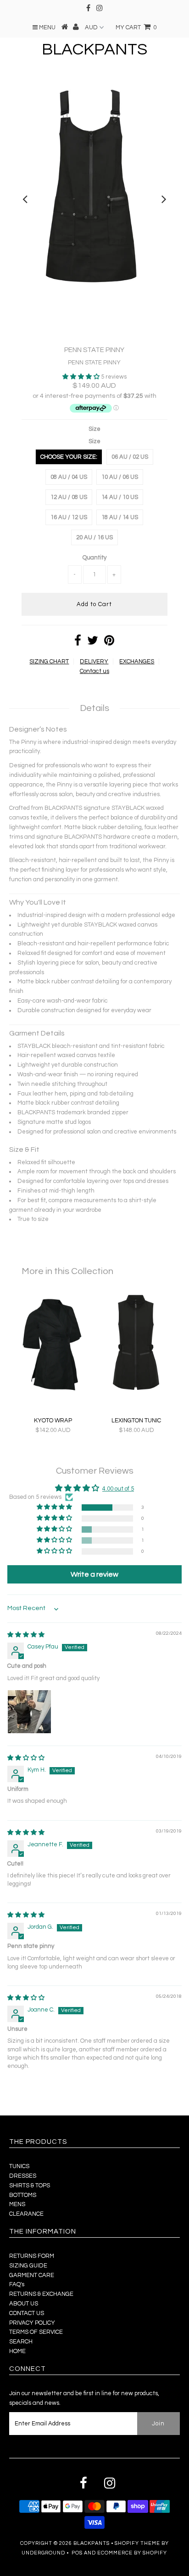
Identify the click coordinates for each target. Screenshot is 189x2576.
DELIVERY (94, 662)
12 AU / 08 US (69, 497)
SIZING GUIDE (28, 2266)
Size (94, 429)
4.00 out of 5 (118, 1489)
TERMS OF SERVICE (36, 2332)
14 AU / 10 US (120, 497)
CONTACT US (27, 2313)
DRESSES (23, 2176)
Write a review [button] (94, 1574)
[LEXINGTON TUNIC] (136, 1394)
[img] (26, 1635)
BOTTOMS (23, 2195)
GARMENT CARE (32, 2275)
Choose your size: (69, 457)
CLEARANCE (26, 2214)
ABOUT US (24, 2304)
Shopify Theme (137, 2543)
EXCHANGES (137, 662)
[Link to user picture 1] (29, 1712)
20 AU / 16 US (94, 537)
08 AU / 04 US (69, 477)
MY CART (136, 27)
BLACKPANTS (94, 49)
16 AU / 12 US (69, 517)
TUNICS (19, 2166)
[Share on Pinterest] (109, 643)
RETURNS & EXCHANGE (41, 2294)
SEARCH (21, 2342)
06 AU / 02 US (130, 457)
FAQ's (17, 2284)
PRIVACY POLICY (32, 2323)
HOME (17, 2351)
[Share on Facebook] (78, 643)
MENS (17, 2204)
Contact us (94, 671)
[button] (82, 377)
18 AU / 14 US (120, 517)
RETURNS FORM (32, 2256)
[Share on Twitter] (93, 643)
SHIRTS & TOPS (30, 2186)
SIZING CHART (49, 662)
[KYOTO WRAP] (53, 1394)
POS (77, 2553)
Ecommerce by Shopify (132, 2553)
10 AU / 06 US (120, 477)
